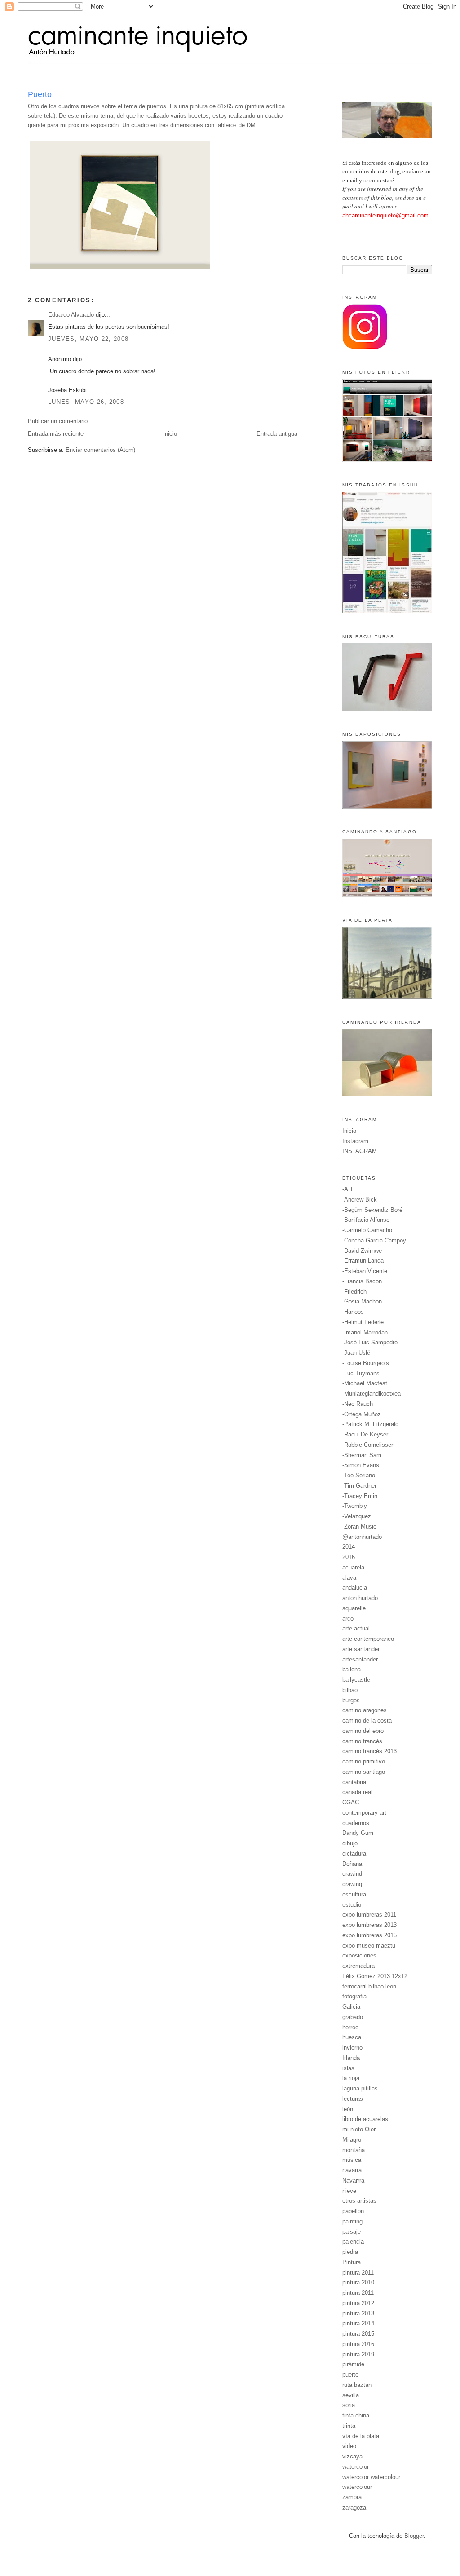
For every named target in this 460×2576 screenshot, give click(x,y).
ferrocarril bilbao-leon (369, 1986)
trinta (349, 2426)
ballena (352, 1669)
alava (349, 1578)
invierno (352, 2048)
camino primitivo (364, 1761)
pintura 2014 (358, 2323)
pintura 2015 (358, 2334)
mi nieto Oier (359, 2129)
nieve (349, 2191)
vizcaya (352, 2456)
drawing (352, 1884)
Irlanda (351, 2058)
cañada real (357, 1792)
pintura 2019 (358, 2354)
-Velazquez (357, 1516)
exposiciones (359, 1955)
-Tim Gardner (359, 1486)
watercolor (356, 2467)
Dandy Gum (358, 1833)
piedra (350, 2252)
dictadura (354, 1854)
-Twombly (355, 1506)
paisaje (352, 2232)
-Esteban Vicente (365, 1271)
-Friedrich (354, 1292)
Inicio (170, 434)
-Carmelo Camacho (367, 1230)
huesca (352, 2037)
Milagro (352, 2140)
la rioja (351, 2078)
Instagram (355, 1141)
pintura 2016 (358, 2344)
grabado (353, 2017)
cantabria (354, 1782)
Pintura (352, 2262)
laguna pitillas (360, 2088)
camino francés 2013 (369, 1751)
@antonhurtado (362, 1537)
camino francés (362, 1741)
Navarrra (353, 2181)
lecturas (353, 2099)
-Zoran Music (359, 1527)
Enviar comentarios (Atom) (100, 450)
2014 (349, 1547)
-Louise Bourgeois (366, 1363)
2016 (349, 1557)
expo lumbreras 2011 (369, 1915)
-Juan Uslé (356, 1353)
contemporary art (364, 1813)
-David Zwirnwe (362, 1251)
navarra (352, 2170)
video (349, 2446)
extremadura (358, 1966)
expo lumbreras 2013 (369, 1925)
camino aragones (365, 1710)
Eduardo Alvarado (71, 315)
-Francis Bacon (362, 1281)
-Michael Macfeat (365, 1383)
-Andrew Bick (360, 1200)
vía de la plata (361, 2436)
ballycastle (356, 1680)
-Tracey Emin (360, 1496)
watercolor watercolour (371, 2477)
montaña (354, 2150)
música (352, 2160)
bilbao (350, 1690)
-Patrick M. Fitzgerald (370, 1424)
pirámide (353, 2364)
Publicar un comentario (58, 421)
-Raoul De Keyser (365, 1434)
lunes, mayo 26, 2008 (86, 402)
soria (349, 2405)
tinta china (356, 2415)
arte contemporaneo (368, 1639)
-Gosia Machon (362, 1301)
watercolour (357, 2487)
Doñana (352, 1864)
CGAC (351, 1802)
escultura (354, 1894)
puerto (350, 2375)
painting (352, 2221)
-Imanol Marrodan (365, 1332)
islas (348, 2068)
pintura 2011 (358, 2273)
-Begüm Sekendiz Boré (372, 1210)
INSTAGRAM (360, 1151)
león (348, 2109)
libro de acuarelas (365, 2119)
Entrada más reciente (56, 434)
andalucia (355, 1588)
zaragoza (354, 2508)
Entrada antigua (277, 434)
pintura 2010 (358, 2282)
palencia (353, 2242)
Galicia (351, 2007)
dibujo (350, 1843)
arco (348, 1619)
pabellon (353, 2211)
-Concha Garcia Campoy (374, 1240)
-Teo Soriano (359, 1475)
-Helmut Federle (363, 1322)
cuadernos (356, 1823)
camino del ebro (363, 1731)
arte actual (356, 1628)
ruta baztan (357, 2385)
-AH (347, 1189)
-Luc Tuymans (361, 1373)
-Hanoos (353, 1312)
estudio (352, 1905)
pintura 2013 (358, 2313)
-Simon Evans (361, 1465)
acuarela (353, 1567)
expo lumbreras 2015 (369, 1935)
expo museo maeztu (369, 1946)
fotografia (354, 1996)
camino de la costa (367, 1721)
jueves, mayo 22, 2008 (88, 339)
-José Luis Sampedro (370, 1342)
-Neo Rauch (358, 1404)
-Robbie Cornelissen (368, 1445)
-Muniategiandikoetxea (372, 1394)
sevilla (351, 2395)
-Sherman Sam (362, 1455)
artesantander (360, 1659)
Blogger (414, 2536)
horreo (350, 2027)
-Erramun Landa (363, 1261)
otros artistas (359, 2201)
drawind (352, 1874)
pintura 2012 (358, 2303)
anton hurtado (360, 1598)
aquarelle (354, 1608)
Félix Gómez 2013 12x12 (375, 1976)
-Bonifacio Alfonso (366, 1220)
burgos (351, 1700)
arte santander (361, 1649)
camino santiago (364, 1772)
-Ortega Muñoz (362, 1414)
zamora (352, 2497)
